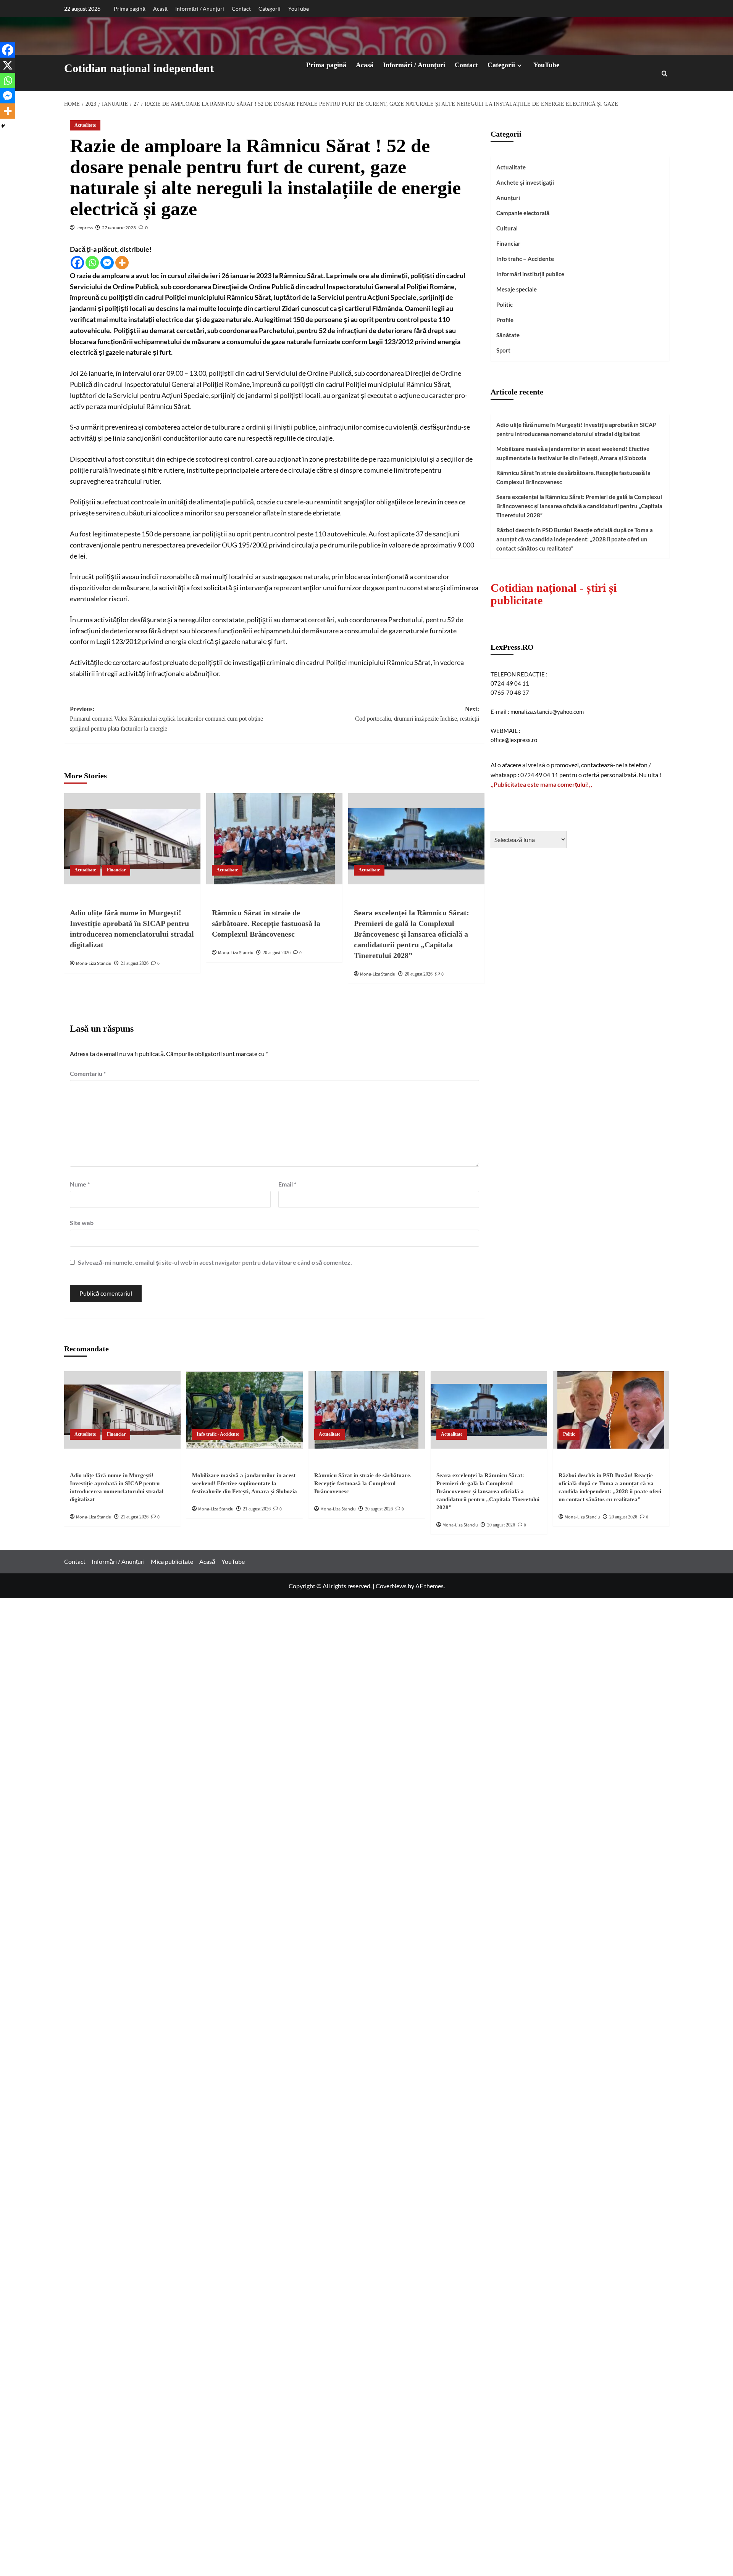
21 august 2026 (135, 963)
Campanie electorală (523, 213)
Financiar (116, 870)
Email (287, 1184)
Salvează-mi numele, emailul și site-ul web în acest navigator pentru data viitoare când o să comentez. (215, 1262)
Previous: (166, 719)
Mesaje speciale (517, 289)
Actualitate (85, 125)
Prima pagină (130, 9)
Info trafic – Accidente (525, 259)
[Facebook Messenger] (107, 263)
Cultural (507, 228)
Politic (505, 304)
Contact (241, 9)
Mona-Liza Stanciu (94, 964)
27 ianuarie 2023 (119, 228)
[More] (122, 263)
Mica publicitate (172, 1561)
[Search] (664, 73)
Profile (505, 320)
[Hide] (3, 126)
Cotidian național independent (139, 68)
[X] (8, 65)
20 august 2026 (277, 953)
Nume (80, 1184)
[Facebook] (77, 263)
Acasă (160, 9)
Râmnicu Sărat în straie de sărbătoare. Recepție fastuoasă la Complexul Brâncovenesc (266, 923)
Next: (417, 714)
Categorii (270, 9)
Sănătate (508, 335)
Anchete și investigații (525, 182)
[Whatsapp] (92, 263)
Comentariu (88, 1073)
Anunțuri (508, 198)
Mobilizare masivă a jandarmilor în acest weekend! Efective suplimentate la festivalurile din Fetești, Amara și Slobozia (573, 453)
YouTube (299, 9)
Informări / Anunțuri (200, 9)
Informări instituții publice (530, 274)
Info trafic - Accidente (218, 1434)
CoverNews (391, 1586)
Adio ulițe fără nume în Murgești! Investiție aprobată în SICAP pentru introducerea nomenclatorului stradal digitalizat (576, 429)
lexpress (85, 228)
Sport (503, 350)
